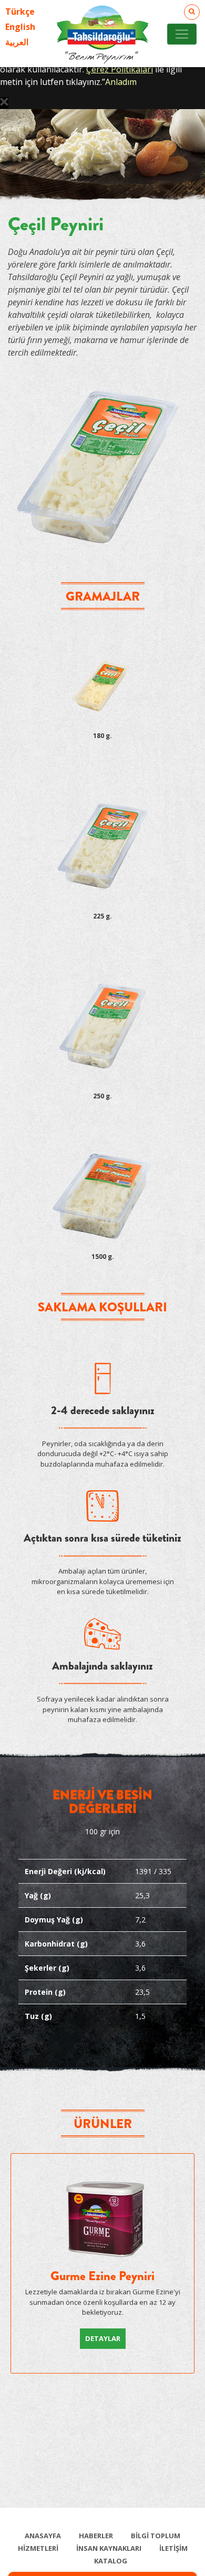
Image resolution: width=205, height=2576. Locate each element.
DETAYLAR (103, 2338)
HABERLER (96, 2536)
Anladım (121, 82)
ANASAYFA (43, 2536)
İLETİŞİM (173, 2548)
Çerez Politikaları (120, 69)
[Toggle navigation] (182, 34)
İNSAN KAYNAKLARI (109, 2548)
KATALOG (111, 2561)
